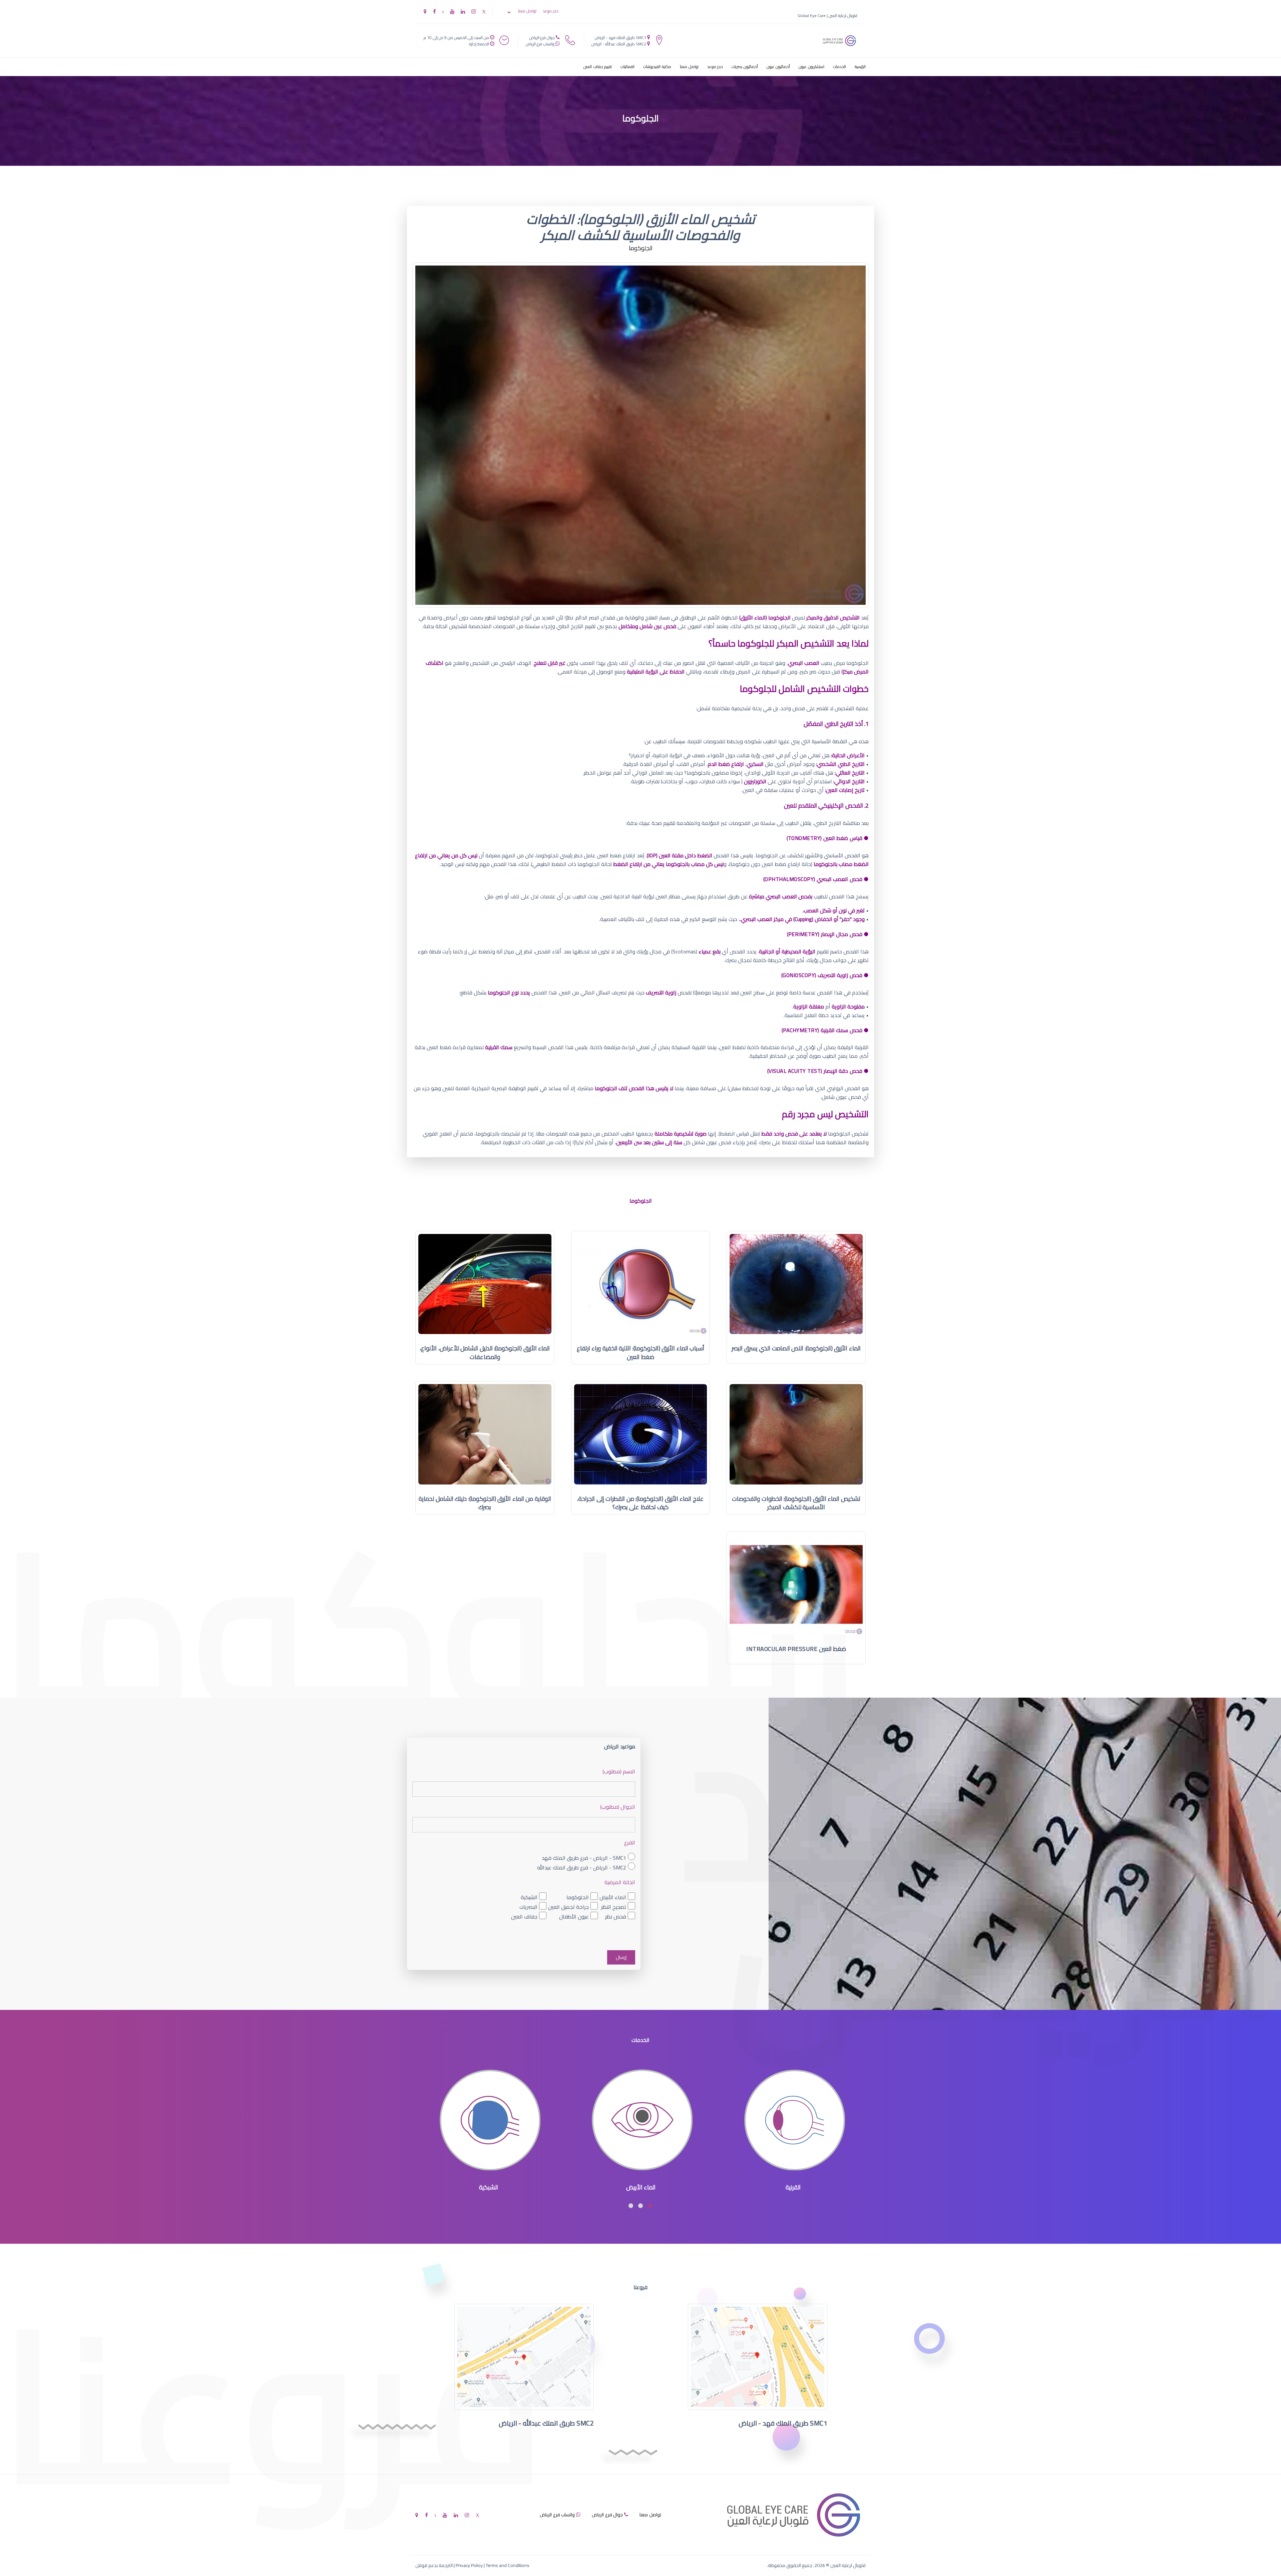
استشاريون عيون (811, 67)
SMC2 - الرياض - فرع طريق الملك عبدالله (582, 1867)
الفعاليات (627, 67)
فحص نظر (616, 1917)
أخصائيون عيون (778, 67)
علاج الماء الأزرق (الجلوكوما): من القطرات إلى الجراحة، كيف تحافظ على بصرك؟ (640, 1503)
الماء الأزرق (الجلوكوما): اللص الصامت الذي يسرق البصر (796, 1348)
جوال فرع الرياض (542, 38)
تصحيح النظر (614, 1907)
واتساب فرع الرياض (540, 44)
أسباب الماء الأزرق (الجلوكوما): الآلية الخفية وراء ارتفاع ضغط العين (641, 1353)
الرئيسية (860, 67)
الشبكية (529, 1897)
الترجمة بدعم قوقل (434, 2565)
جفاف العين (524, 1917)
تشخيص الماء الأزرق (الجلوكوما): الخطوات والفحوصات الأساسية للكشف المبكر (796, 1503)
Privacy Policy (469, 2565)
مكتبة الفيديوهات (657, 67)
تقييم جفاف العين (598, 67)
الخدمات (839, 67)
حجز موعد (551, 11)
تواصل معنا (527, 11)
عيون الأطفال (574, 1917)
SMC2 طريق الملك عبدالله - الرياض (619, 44)
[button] (650, 2206)
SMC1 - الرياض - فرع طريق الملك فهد (584, 1858)
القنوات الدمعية (489, 2187)
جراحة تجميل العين (568, 1907)
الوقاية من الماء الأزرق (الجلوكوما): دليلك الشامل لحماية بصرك (485, 1503)
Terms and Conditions (508, 2565)
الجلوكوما (578, 1897)
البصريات (528, 1907)
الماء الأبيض (613, 1897)
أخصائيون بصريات (745, 67)
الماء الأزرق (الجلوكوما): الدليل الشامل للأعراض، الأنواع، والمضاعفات (485, 1353)
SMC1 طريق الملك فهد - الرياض (620, 38)
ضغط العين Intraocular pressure (796, 1649)
